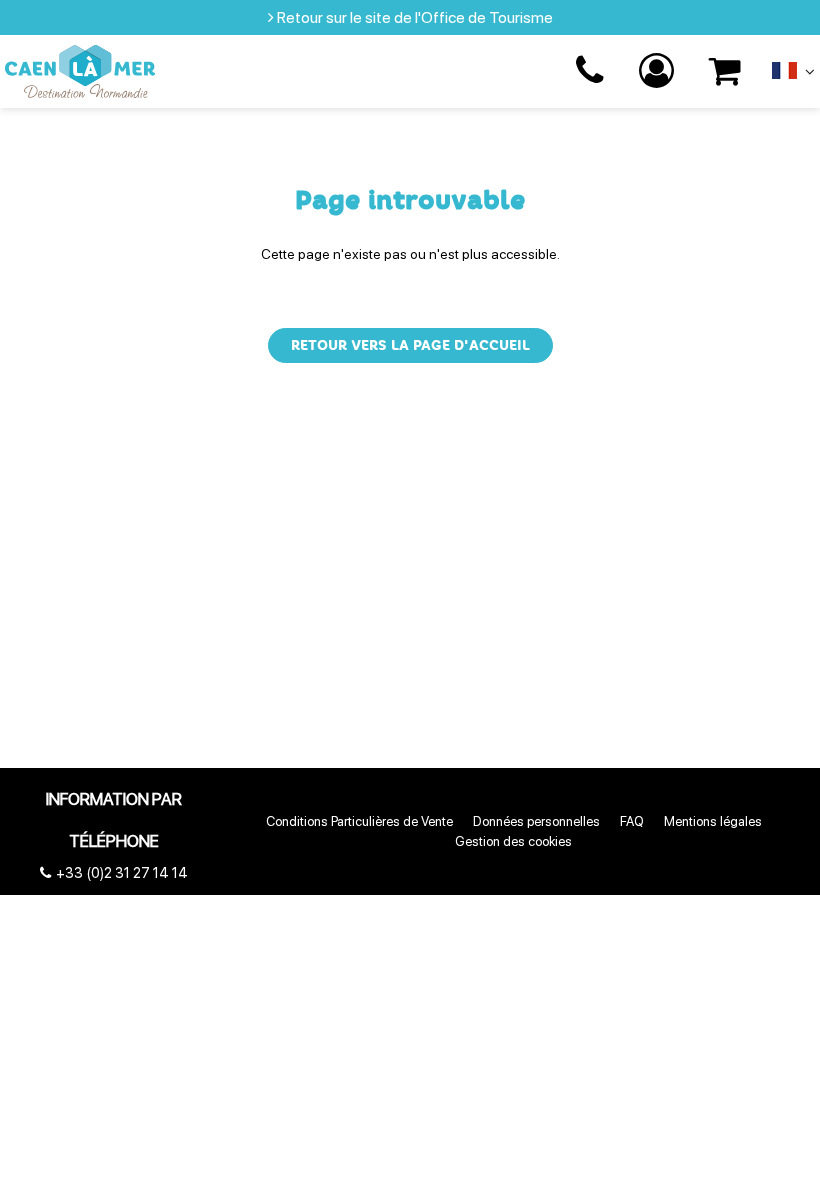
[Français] (793, 75)
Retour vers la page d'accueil (410, 345)
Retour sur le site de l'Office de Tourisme (415, 17)
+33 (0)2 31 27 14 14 (592, 71)
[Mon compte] (659, 71)
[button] (725, 71)
